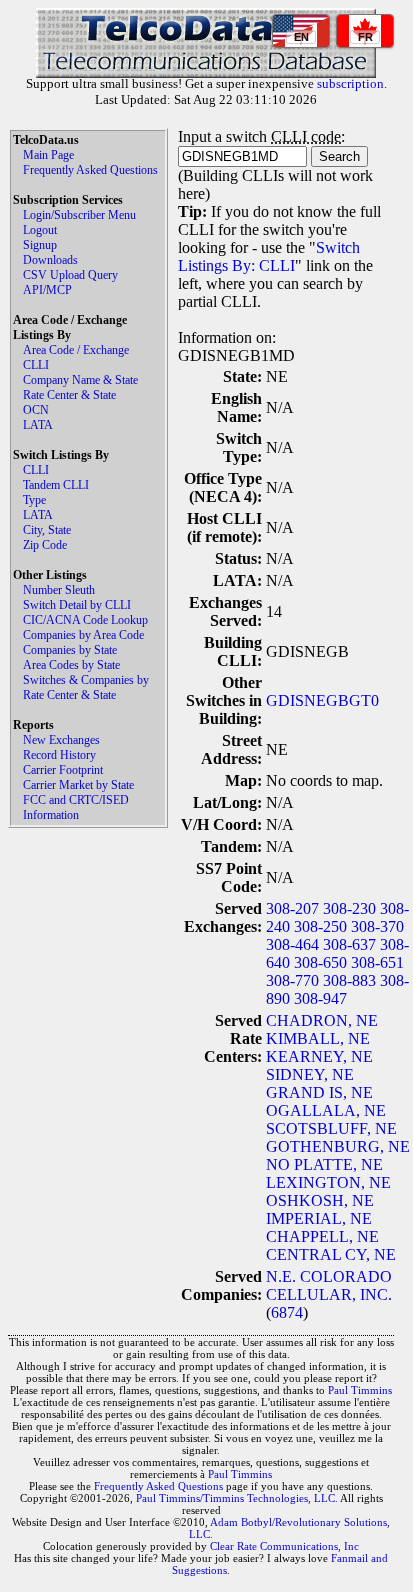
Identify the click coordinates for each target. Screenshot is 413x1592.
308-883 (349, 980)
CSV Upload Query (70, 275)
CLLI (36, 365)
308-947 (320, 998)
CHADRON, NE (322, 1020)
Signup (40, 245)
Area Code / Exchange (76, 350)
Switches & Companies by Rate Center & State (86, 687)
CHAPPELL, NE (322, 1236)
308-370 (377, 926)
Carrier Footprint (63, 770)
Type (34, 500)
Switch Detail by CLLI (77, 605)
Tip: (192, 211)
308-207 (292, 908)
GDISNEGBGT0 (322, 700)
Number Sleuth (59, 590)
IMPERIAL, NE (319, 1218)
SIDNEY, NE (310, 1074)
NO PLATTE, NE (324, 1164)
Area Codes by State (71, 665)
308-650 (320, 962)
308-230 (349, 908)
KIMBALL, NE (318, 1038)
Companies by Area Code (83, 635)
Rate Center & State (69, 395)
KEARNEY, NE (319, 1056)
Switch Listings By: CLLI (269, 256)
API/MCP (47, 290)
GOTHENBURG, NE (338, 1146)
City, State (47, 530)
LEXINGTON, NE (328, 1182)
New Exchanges (61, 740)
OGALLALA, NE (326, 1110)
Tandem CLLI (56, 485)
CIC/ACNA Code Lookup (85, 620)
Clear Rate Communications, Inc (284, 1546)
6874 (287, 1312)
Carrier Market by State (78, 785)
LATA (38, 425)
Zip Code (45, 545)
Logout (40, 230)
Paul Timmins (360, 1390)
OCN (36, 410)
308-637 (349, 944)
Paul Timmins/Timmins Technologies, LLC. (237, 1498)
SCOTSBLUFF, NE (331, 1128)
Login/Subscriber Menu (79, 215)
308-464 (292, 944)
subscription (350, 83)
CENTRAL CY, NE (331, 1254)
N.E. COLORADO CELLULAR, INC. (329, 1285)
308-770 (292, 980)
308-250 (320, 926)
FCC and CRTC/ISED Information (76, 807)
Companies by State (70, 650)
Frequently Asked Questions (90, 170)
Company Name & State (80, 380)
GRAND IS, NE (319, 1092)
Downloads (50, 260)
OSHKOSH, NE (320, 1200)
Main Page (48, 155)
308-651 (377, 962)
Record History (59, 755)
